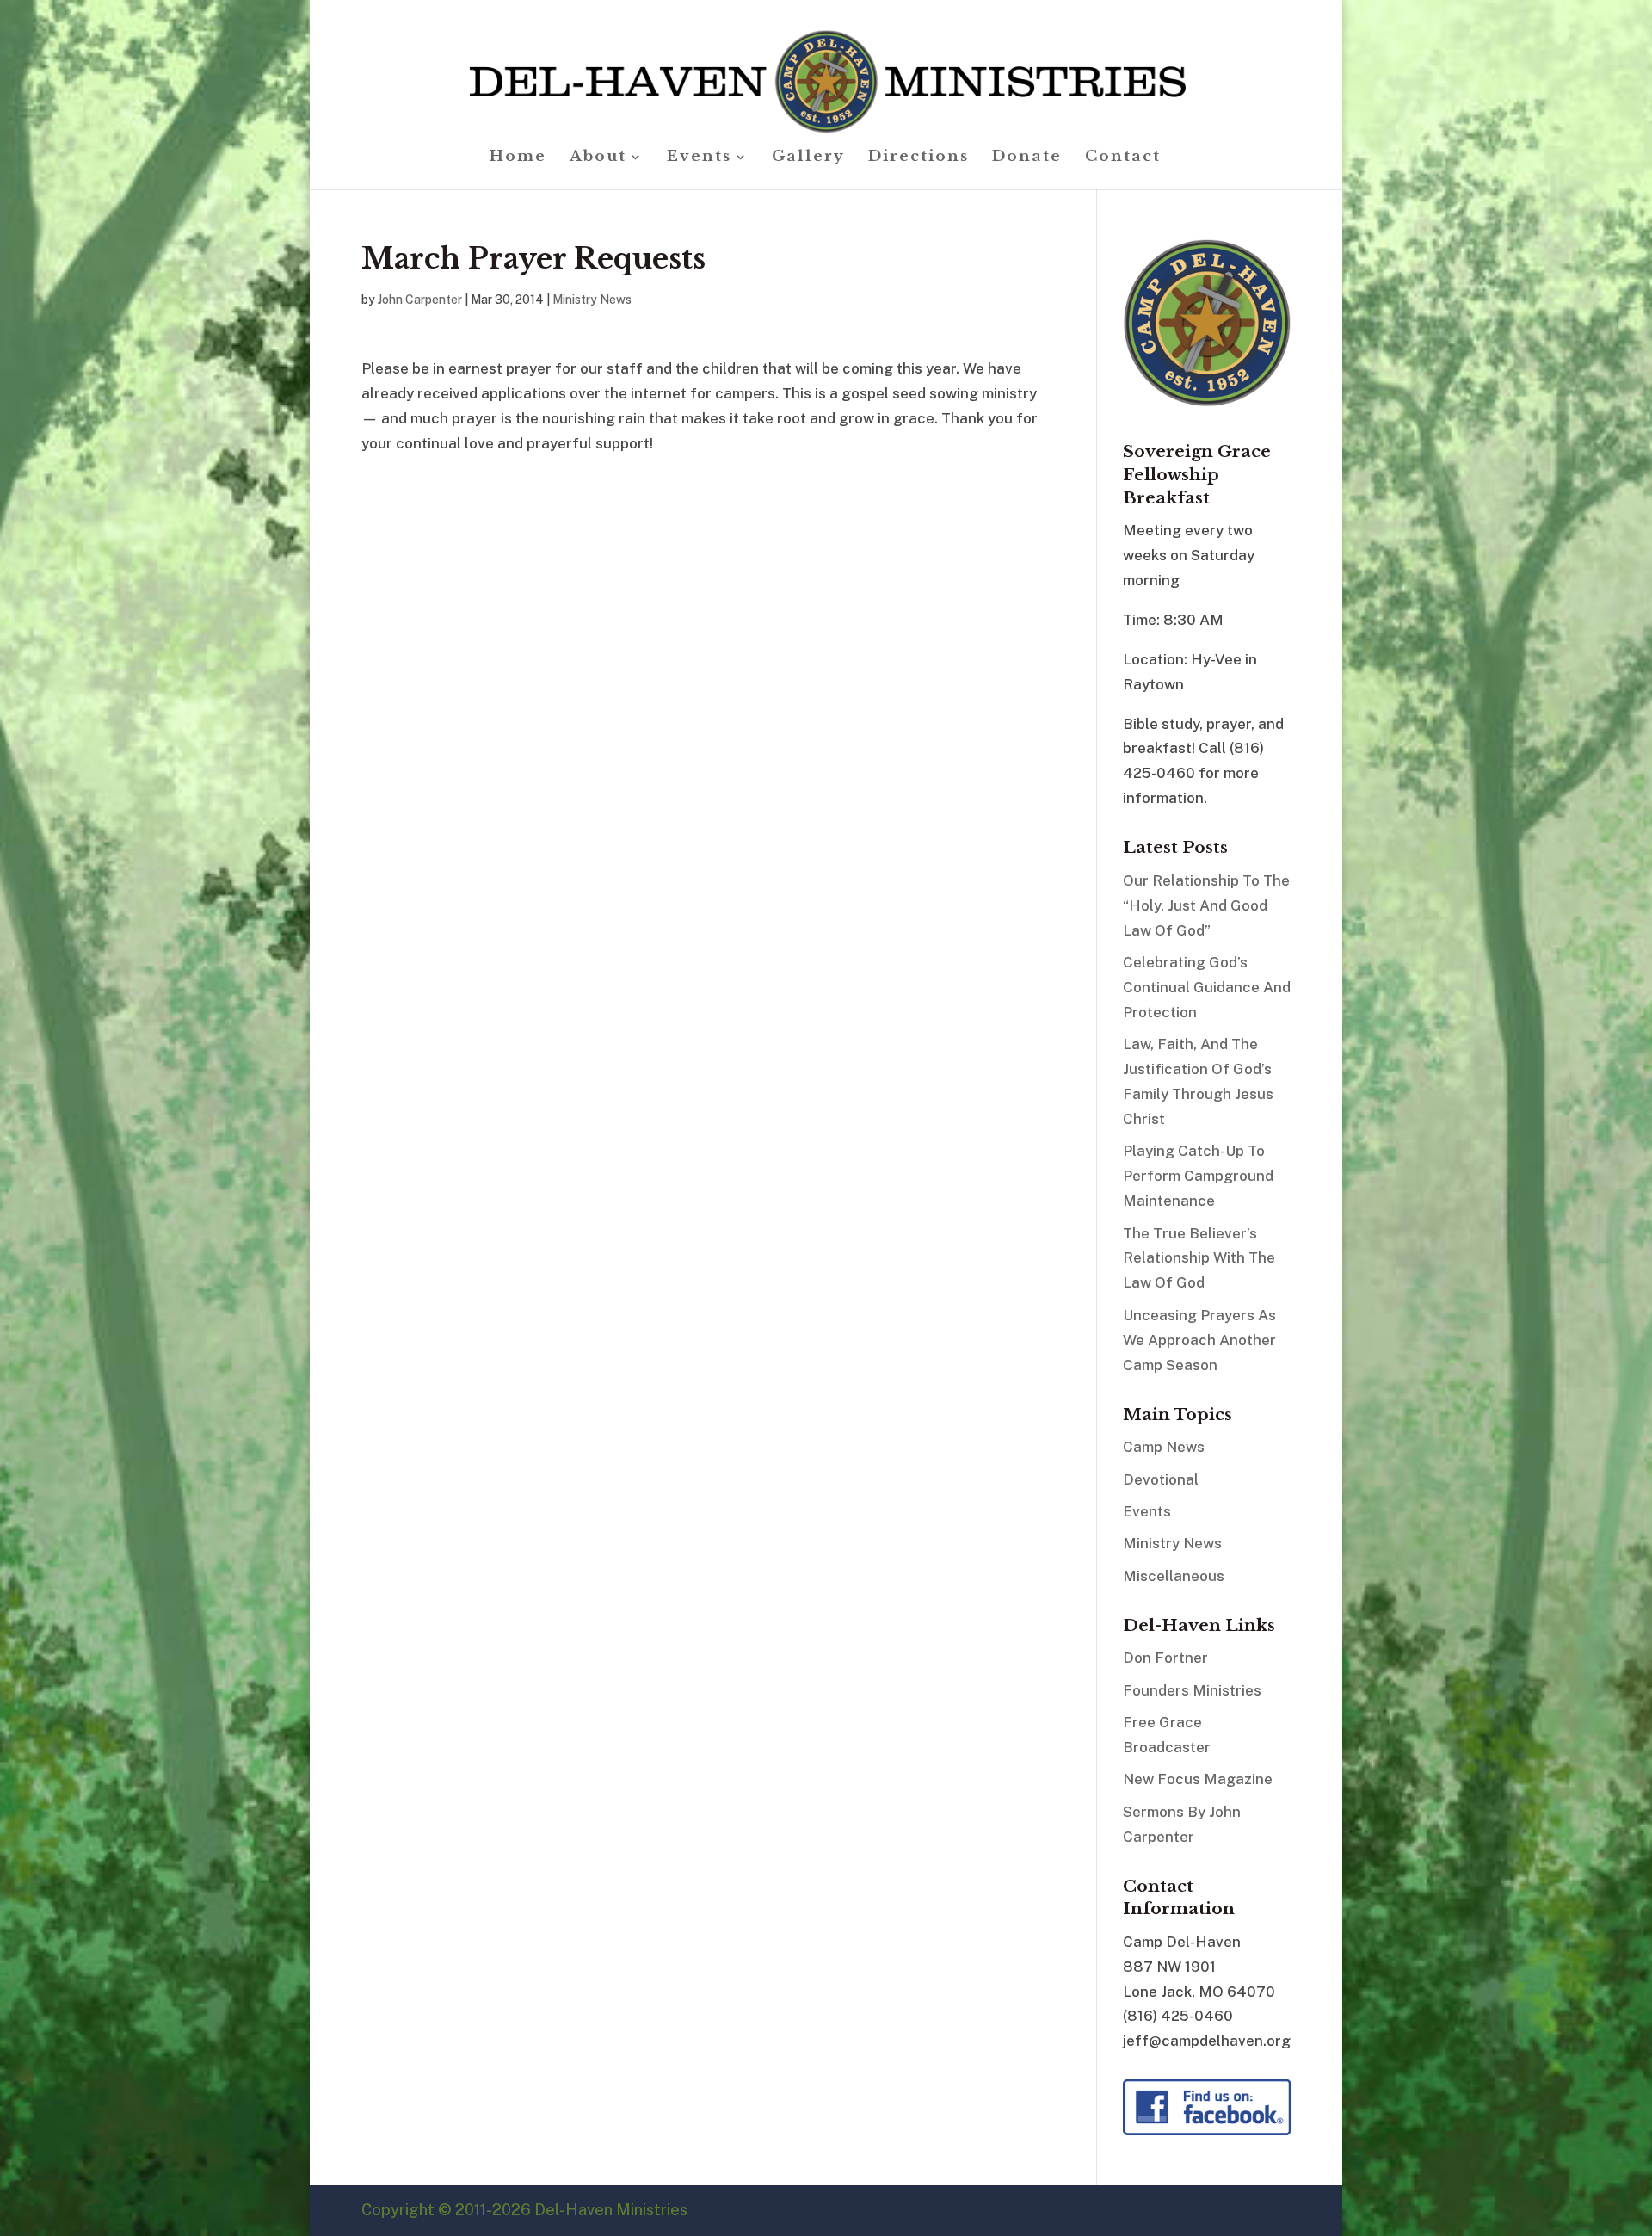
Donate (1027, 158)
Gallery (808, 158)
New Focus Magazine (1198, 1779)
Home (518, 158)
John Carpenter (420, 300)
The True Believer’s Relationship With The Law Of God (1199, 1258)
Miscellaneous (1174, 1576)
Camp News (1164, 1447)
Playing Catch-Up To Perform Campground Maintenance (1198, 1176)
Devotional (1161, 1479)
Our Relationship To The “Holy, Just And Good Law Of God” (1206, 905)
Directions (918, 158)
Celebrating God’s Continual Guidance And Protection (1207, 987)
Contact (1123, 158)
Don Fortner (1165, 1658)
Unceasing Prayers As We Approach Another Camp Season (1199, 1340)
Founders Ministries (1192, 1690)
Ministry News (592, 300)
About (598, 158)
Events (699, 158)
